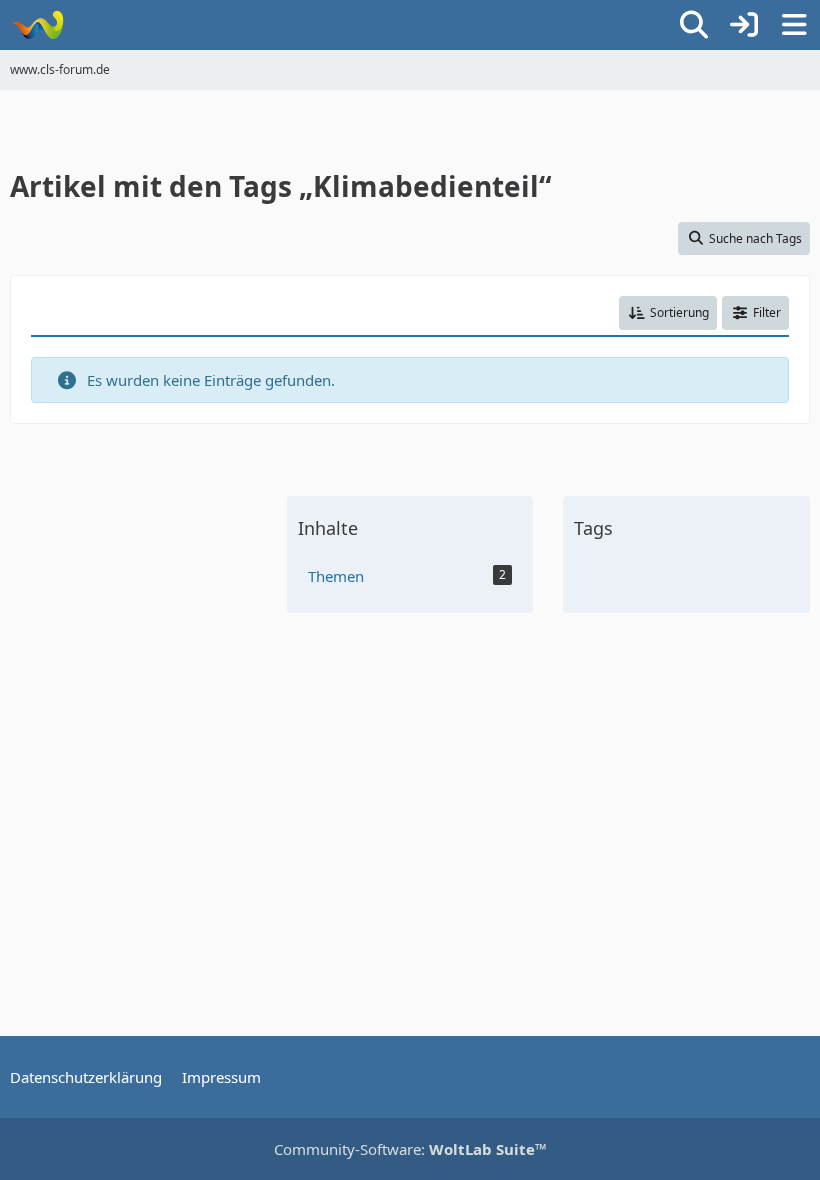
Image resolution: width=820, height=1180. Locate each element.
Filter (767, 312)
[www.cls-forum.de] (37, 25)
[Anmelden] (744, 25)
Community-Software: (410, 1149)
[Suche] (694, 25)
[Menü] (794, 25)
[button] (668, 313)
